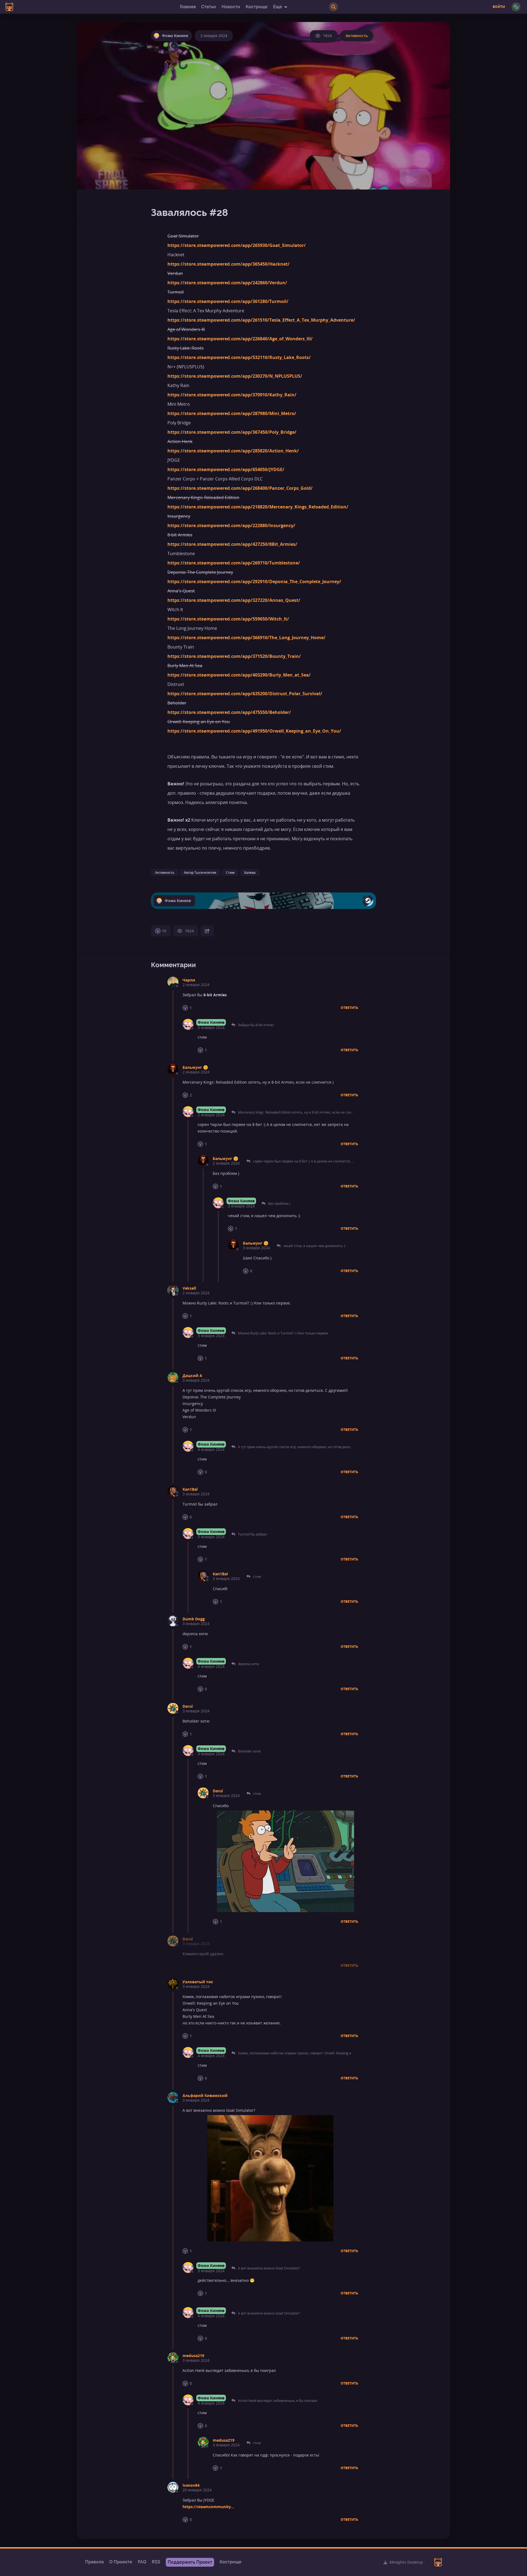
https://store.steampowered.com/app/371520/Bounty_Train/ (234, 656)
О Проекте (121, 2562)
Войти (499, 7)
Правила (94, 2562)
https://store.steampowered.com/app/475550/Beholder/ (229, 712)
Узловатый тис (198, 1982)
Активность (357, 36)
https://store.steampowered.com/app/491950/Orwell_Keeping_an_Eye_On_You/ (254, 731)
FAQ (142, 2562)
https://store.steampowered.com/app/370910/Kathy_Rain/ (232, 395)
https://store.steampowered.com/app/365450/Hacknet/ (229, 264)
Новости (231, 7)
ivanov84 (191, 2485)
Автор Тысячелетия (200, 873)
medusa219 (193, 2356)
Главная (188, 7)
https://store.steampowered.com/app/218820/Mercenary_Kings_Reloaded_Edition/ (258, 507)
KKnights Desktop (406, 2562)
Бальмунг (192, 1067)
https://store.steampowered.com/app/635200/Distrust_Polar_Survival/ (245, 694)
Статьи (209, 7)
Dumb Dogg (194, 1619)
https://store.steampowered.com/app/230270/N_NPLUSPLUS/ (235, 376)
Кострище (257, 7)
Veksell (189, 1288)
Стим (230, 873)
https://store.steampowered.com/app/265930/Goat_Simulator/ (237, 245)
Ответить (349, 1008)
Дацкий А (192, 1375)
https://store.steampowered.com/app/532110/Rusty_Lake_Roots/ (239, 357)
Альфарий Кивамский (205, 2095)
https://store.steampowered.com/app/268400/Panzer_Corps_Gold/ (240, 488)
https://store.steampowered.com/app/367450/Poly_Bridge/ (232, 432)
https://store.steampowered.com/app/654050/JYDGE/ (226, 469)
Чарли (189, 980)
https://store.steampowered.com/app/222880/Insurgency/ (231, 525)
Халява (250, 873)
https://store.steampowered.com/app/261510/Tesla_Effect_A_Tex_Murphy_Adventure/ (261, 320)
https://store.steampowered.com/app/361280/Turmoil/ (228, 301)
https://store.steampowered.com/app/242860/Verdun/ (227, 283)
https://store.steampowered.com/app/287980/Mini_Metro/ (232, 413)
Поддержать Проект (190, 2562)
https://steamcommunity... (208, 2507)
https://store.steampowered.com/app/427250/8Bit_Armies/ (232, 544)
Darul (188, 1706)
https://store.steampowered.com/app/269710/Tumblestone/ (234, 563)
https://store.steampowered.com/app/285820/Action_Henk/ (233, 451)
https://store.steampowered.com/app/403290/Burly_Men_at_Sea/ (239, 675)
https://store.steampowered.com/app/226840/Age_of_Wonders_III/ (240, 339)
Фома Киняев (211, 1022)
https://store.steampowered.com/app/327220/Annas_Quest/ (234, 600)
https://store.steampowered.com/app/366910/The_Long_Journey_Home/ (246, 638)
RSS (156, 2562)
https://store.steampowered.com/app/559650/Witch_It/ (228, 619)
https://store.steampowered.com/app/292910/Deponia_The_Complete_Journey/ (254, 582)
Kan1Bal (190, 1489)
